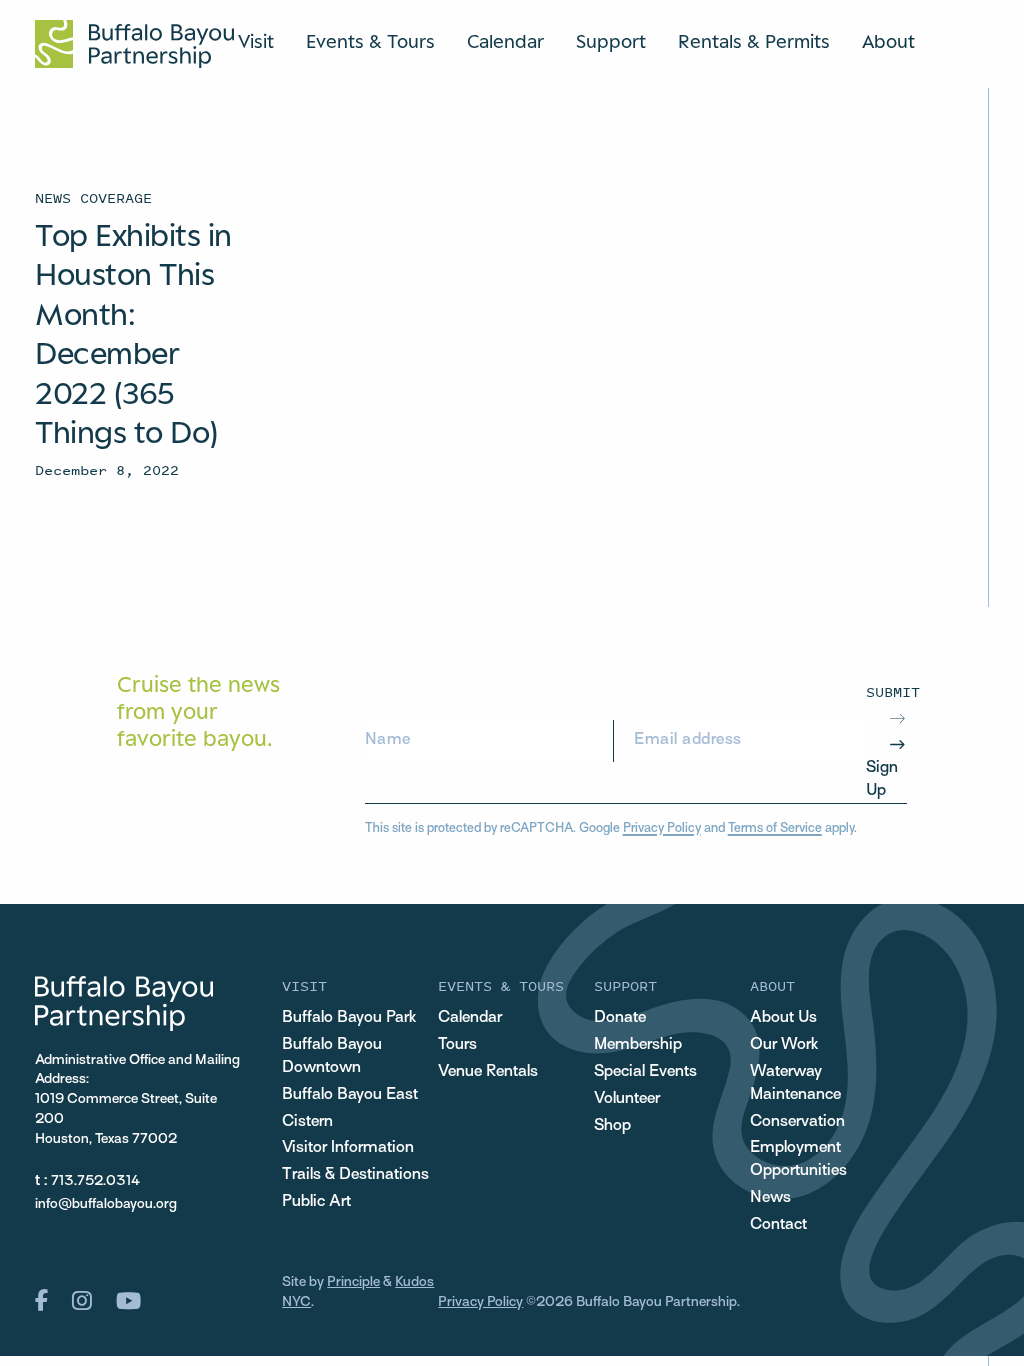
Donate (620, 1018)
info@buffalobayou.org (106, 1204)
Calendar (505, 41)
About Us (783, 1018)
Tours (457, 1045)
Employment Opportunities (798, 1159)
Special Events (645, 1072)
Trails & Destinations (355, 1175)
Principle (353, 1282)
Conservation (797, 1122)
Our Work (784, 1045)
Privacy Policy (662, 829)
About (888, 41)
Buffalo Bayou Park (349, 1018)
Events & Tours (370, 41)
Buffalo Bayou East (350, 1095)
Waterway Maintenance (795, 1083)
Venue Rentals (488, 1072)
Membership (638, 1045)
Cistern (307, 1122)
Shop (612, 1126)
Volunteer (627, 1099)
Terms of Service (775, 829)
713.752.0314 (95, 1181)
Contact (778, 1225)
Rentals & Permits (754, 41)
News (770, 1198)
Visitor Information (348, 1148)
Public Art (316, 1202)
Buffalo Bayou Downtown (332, 1056)
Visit (256, 41)
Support (611, 41)
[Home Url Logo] (134, 44)
